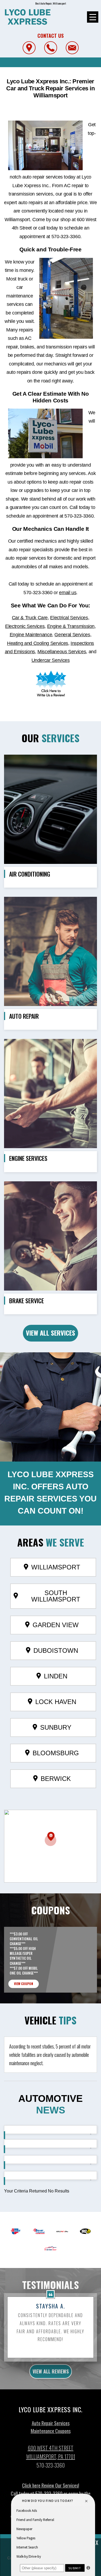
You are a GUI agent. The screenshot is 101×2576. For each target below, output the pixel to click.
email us (68, 593)
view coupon (24, 1984)
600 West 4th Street (51, 2448)
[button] (50, 1839)
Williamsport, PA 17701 (51, 2457)
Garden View (56, 1625)
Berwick (56, 1779)
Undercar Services (51, 660)
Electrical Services (69, 618)
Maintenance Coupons (51, 2431)
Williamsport (56, 1567)
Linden (56, 1676)
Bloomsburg (56, 1753)
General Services (72, 635)
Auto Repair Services (51, 2423)
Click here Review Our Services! (51, 2485)
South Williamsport (56, 1596)
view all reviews (51, 2371)
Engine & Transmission (71, 626)
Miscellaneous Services (62, 652)
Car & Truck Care (30, 618)
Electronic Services (25, 626)
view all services (50, 1333)
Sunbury (56, 1727)
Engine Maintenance (31, 635)
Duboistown (56, 1650)
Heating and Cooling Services (38, 643)
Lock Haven (56, 1702)
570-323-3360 (66, 237)
